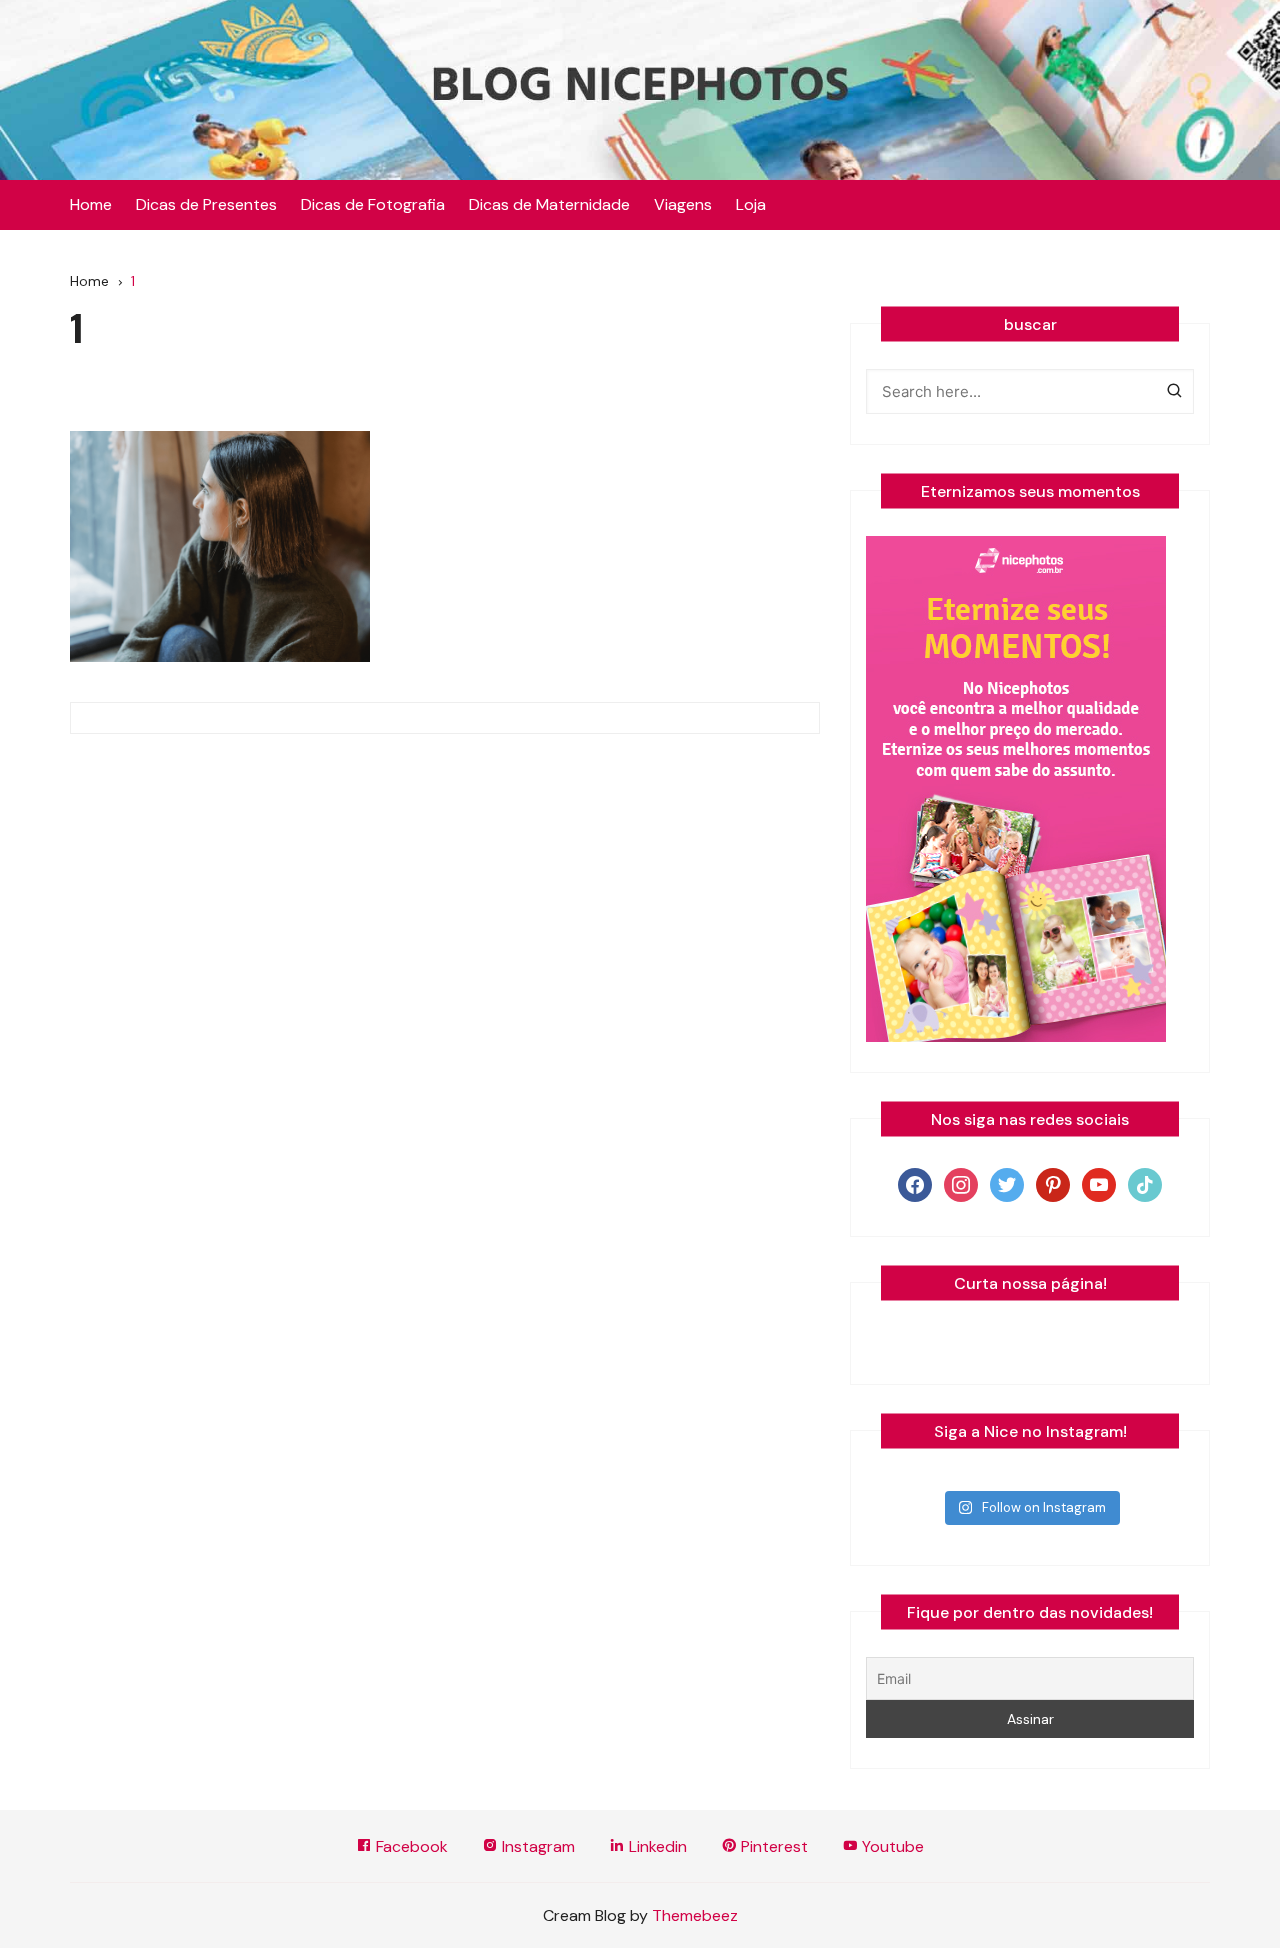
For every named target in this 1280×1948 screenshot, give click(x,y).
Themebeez (695, 1915)
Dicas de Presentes (206, 204)
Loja (751, 204)
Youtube (891, 1846)
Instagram (536, 1846)
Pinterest (772, 1846)
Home (91, 204)
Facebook (410, 1846)
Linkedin (656, 1846)
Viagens (683, 204)
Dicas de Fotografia (373, 204)
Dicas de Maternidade (549, 204)
